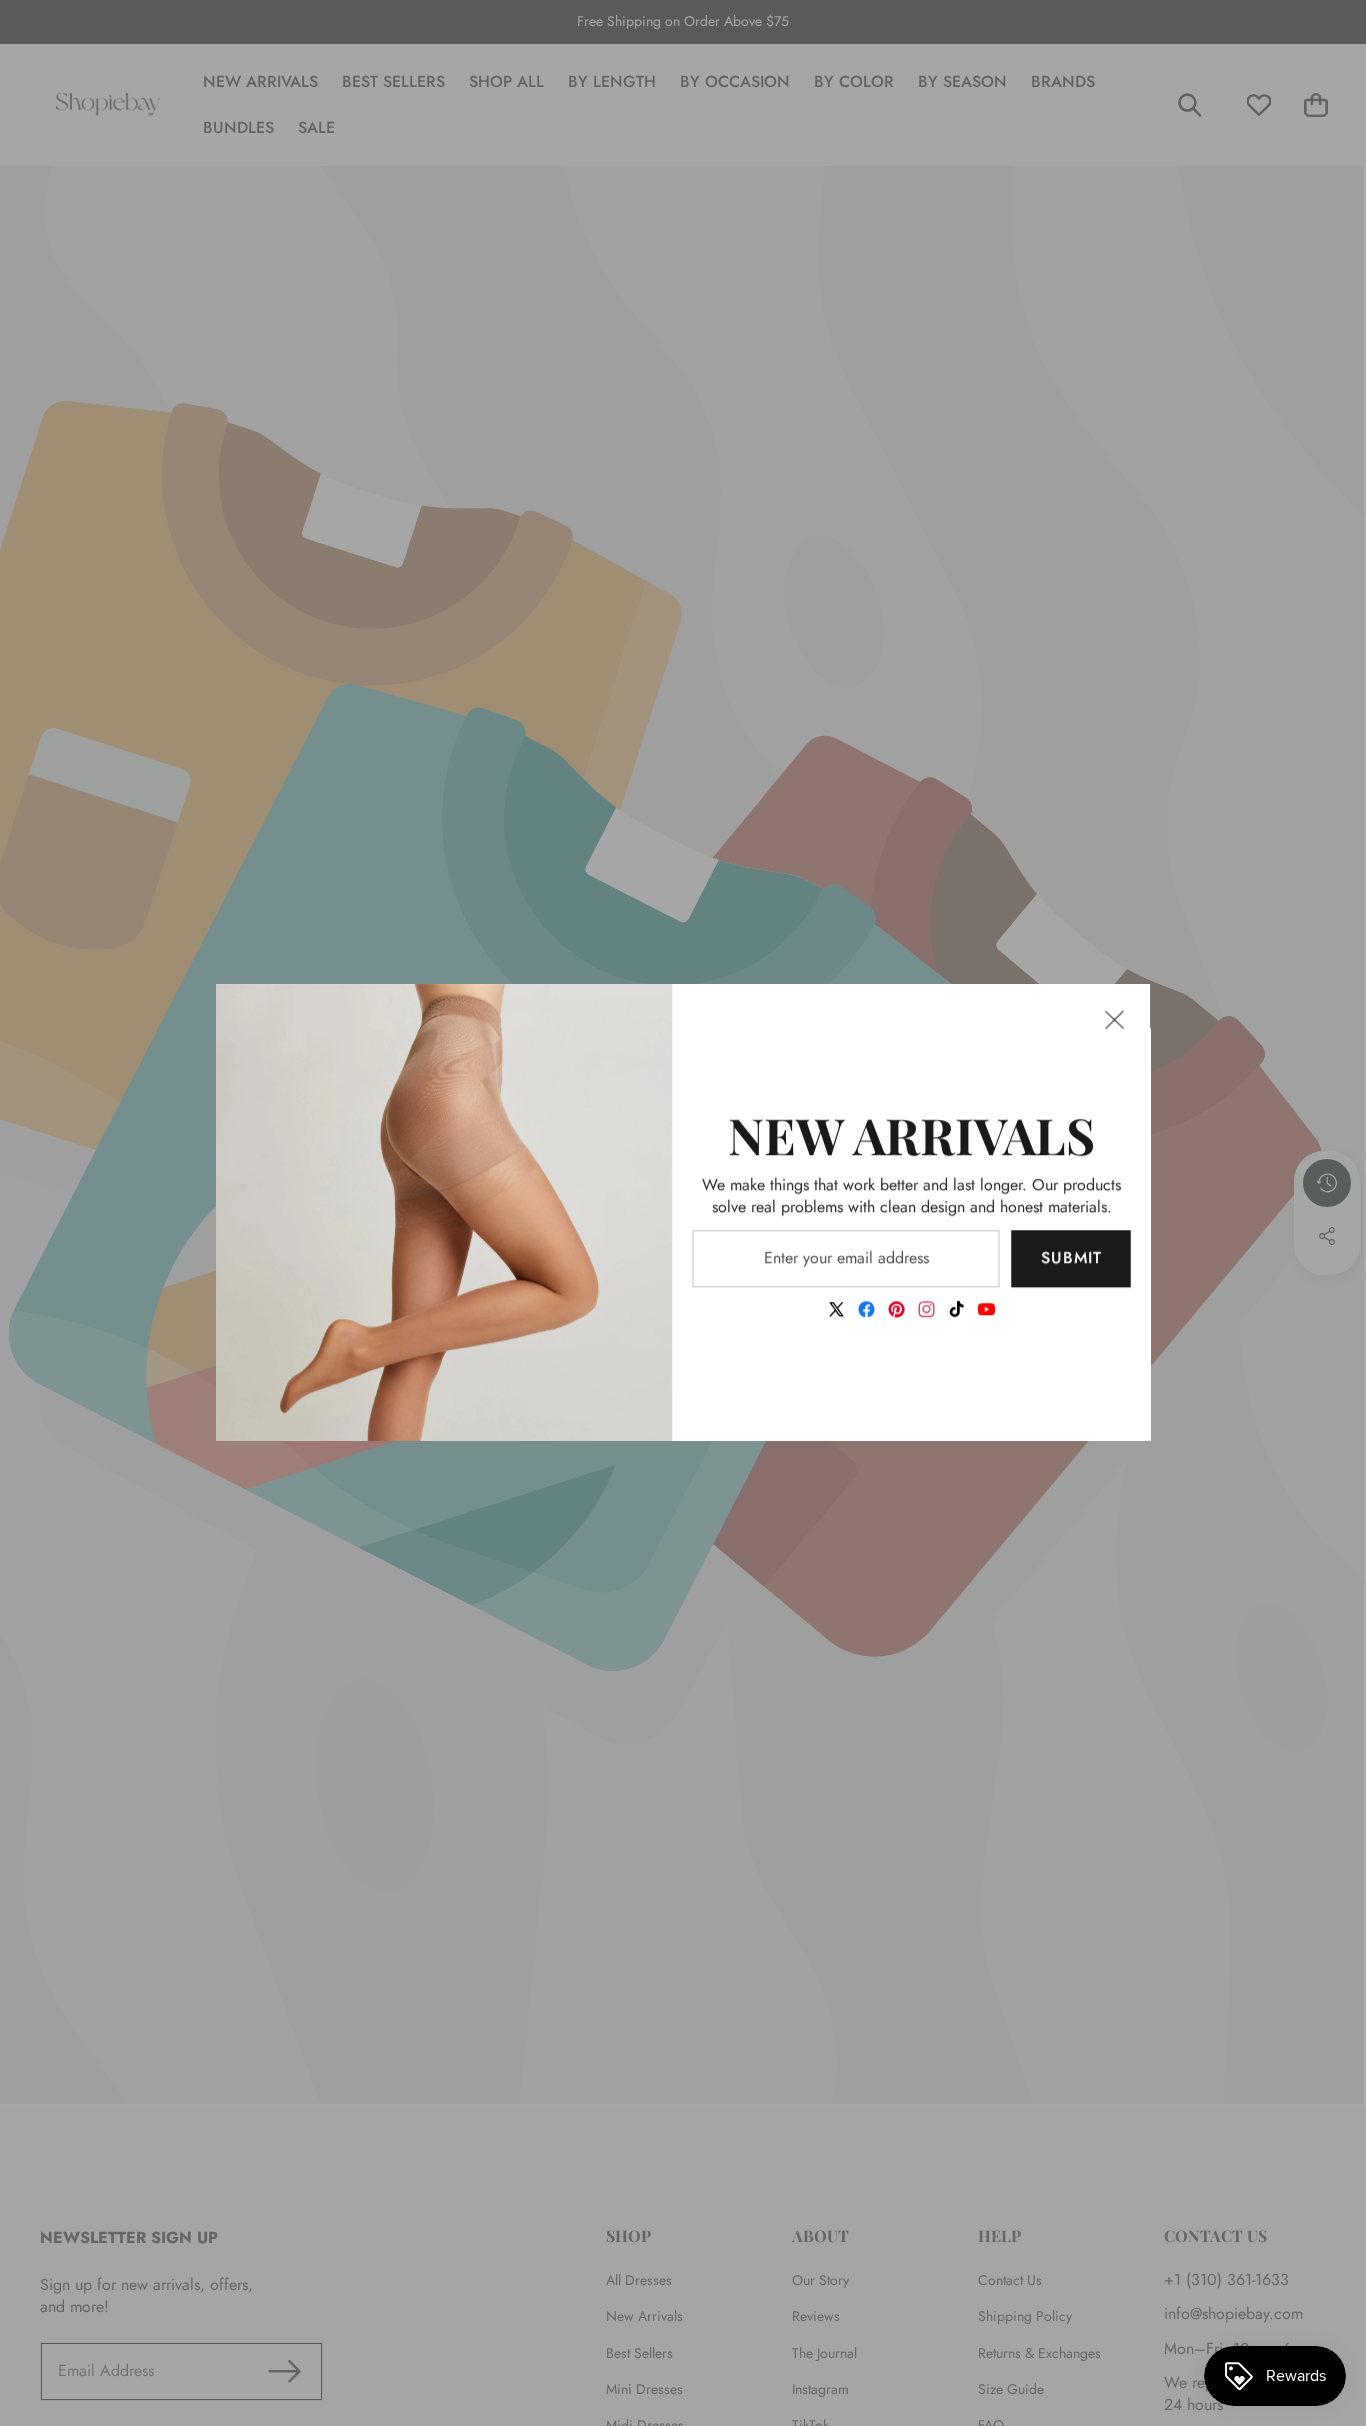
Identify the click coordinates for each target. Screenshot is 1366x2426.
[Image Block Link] (444, 1212)
